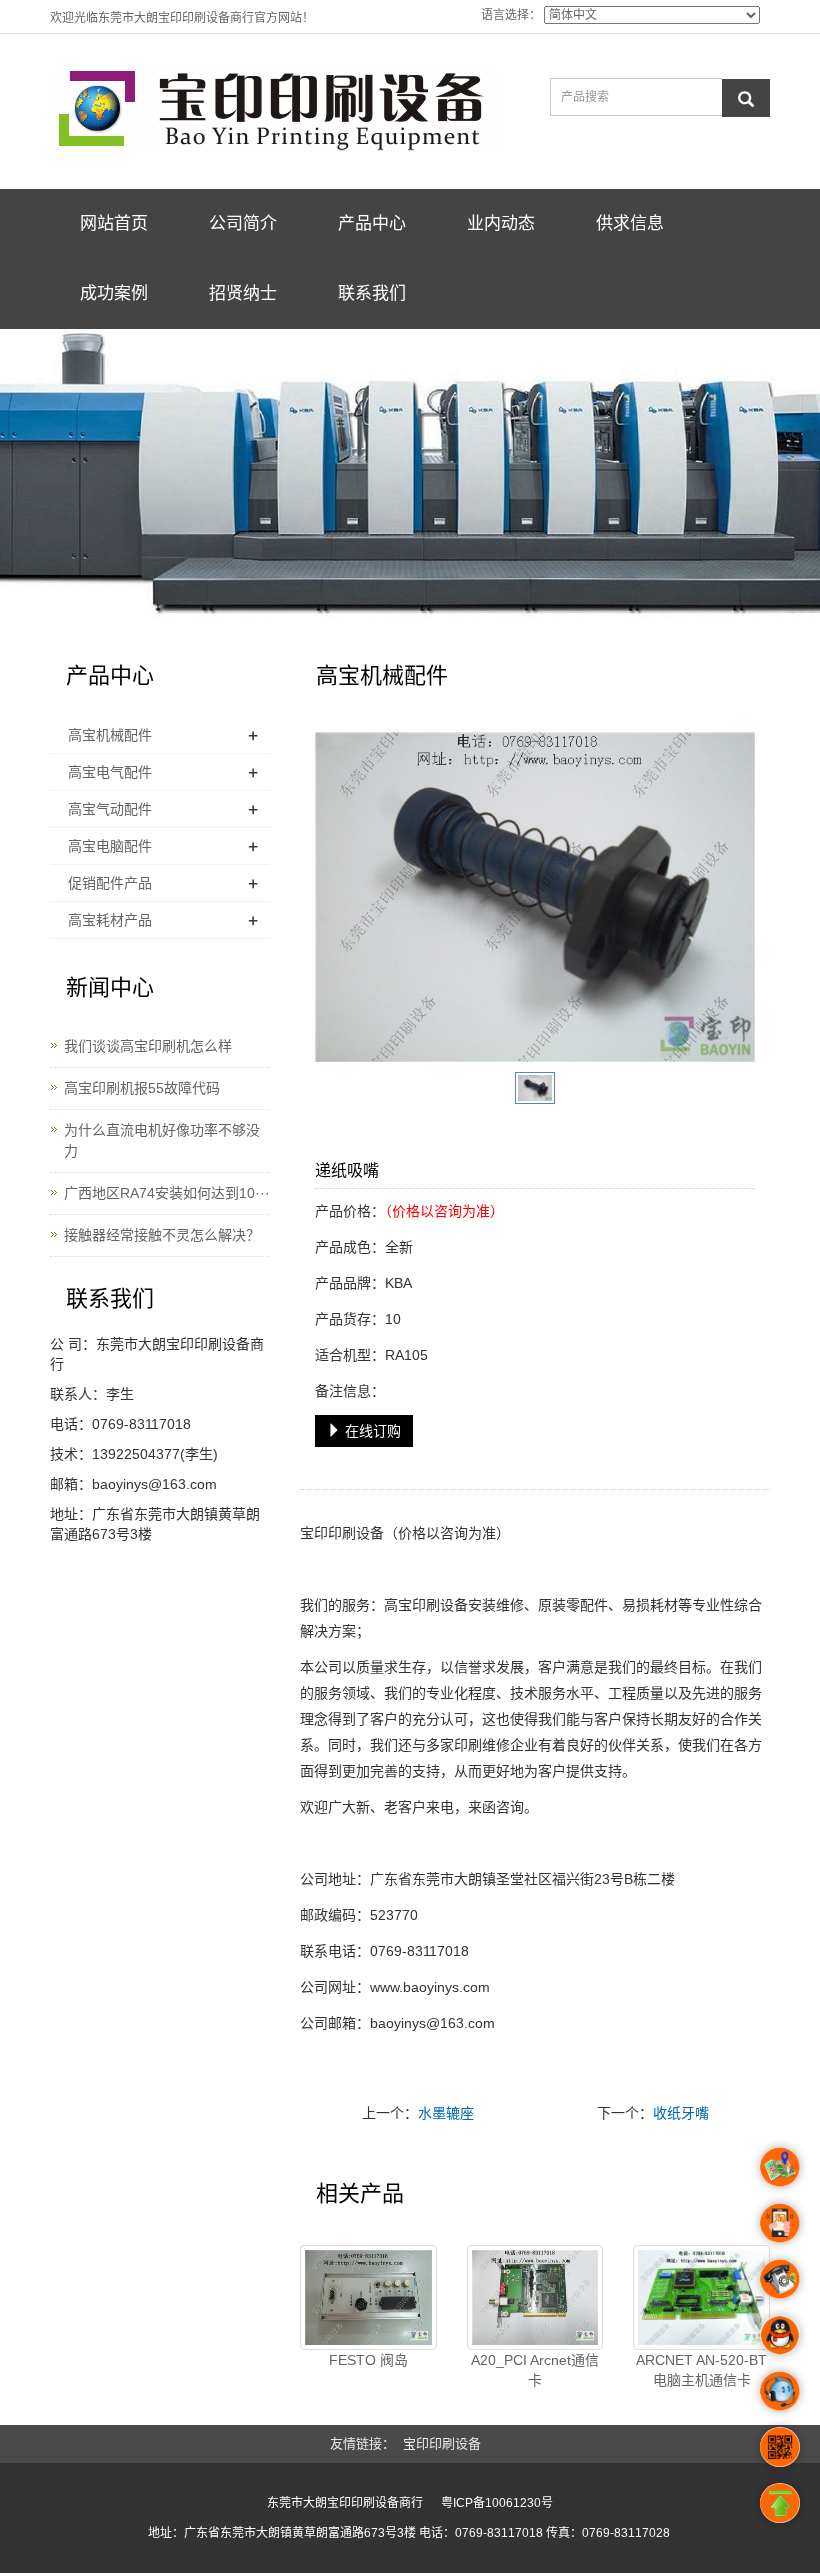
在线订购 (371, 1431)
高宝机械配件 (110, 735)
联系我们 (372, 293)
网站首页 (114, 223)
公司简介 (243, 223)
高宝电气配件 (110, 772)
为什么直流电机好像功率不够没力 (162, 1140)
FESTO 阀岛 (368, 2360)
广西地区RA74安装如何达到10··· (167, 1193)
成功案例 (114, 293)
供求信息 (630, 223)
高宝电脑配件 (110, 846)
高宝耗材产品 (110, 920)
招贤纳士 (243, 293)
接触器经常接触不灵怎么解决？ (162, 1235)
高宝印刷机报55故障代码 (142, 1088)
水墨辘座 (446, 2113)
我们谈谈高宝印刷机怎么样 (148, 1046)
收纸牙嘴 (681, 2113)
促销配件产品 (110, 883)
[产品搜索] (746, 98)
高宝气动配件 (110, 809)
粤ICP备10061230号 (497, 2503)
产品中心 (372, 223)
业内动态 (501, 223)
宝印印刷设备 (342, 1533)
